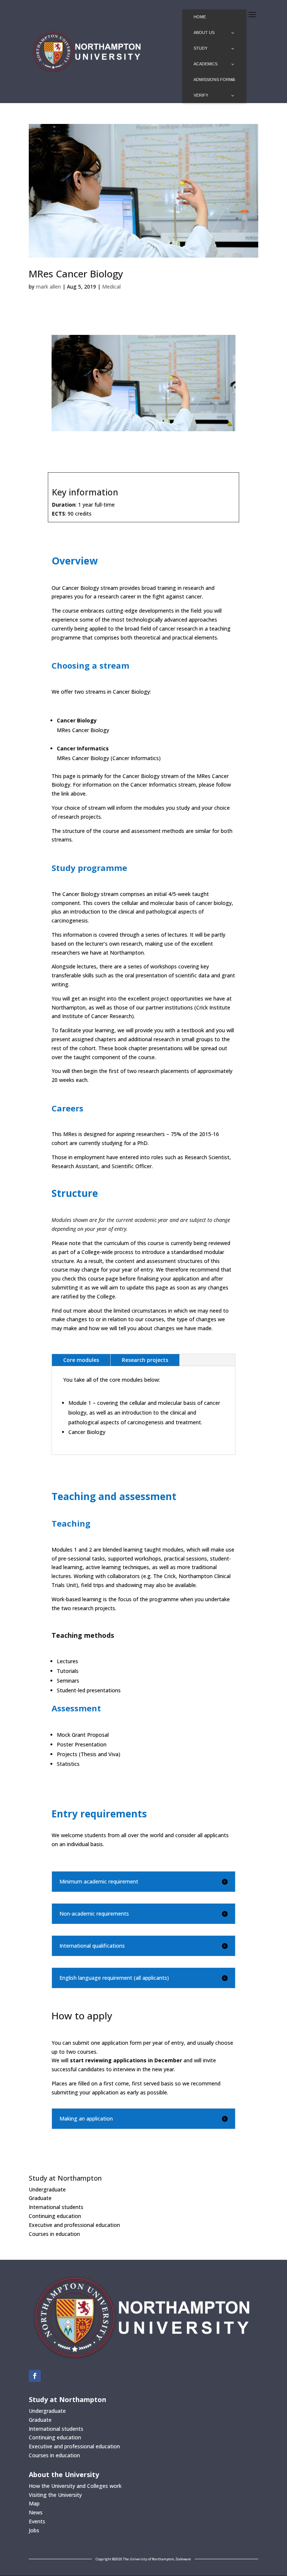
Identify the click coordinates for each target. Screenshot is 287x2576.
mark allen (48, 287)
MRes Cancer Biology (76, 274)
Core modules (81, 1360)
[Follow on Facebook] (35, 2376)
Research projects (145, 1360)
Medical (111, 287)
